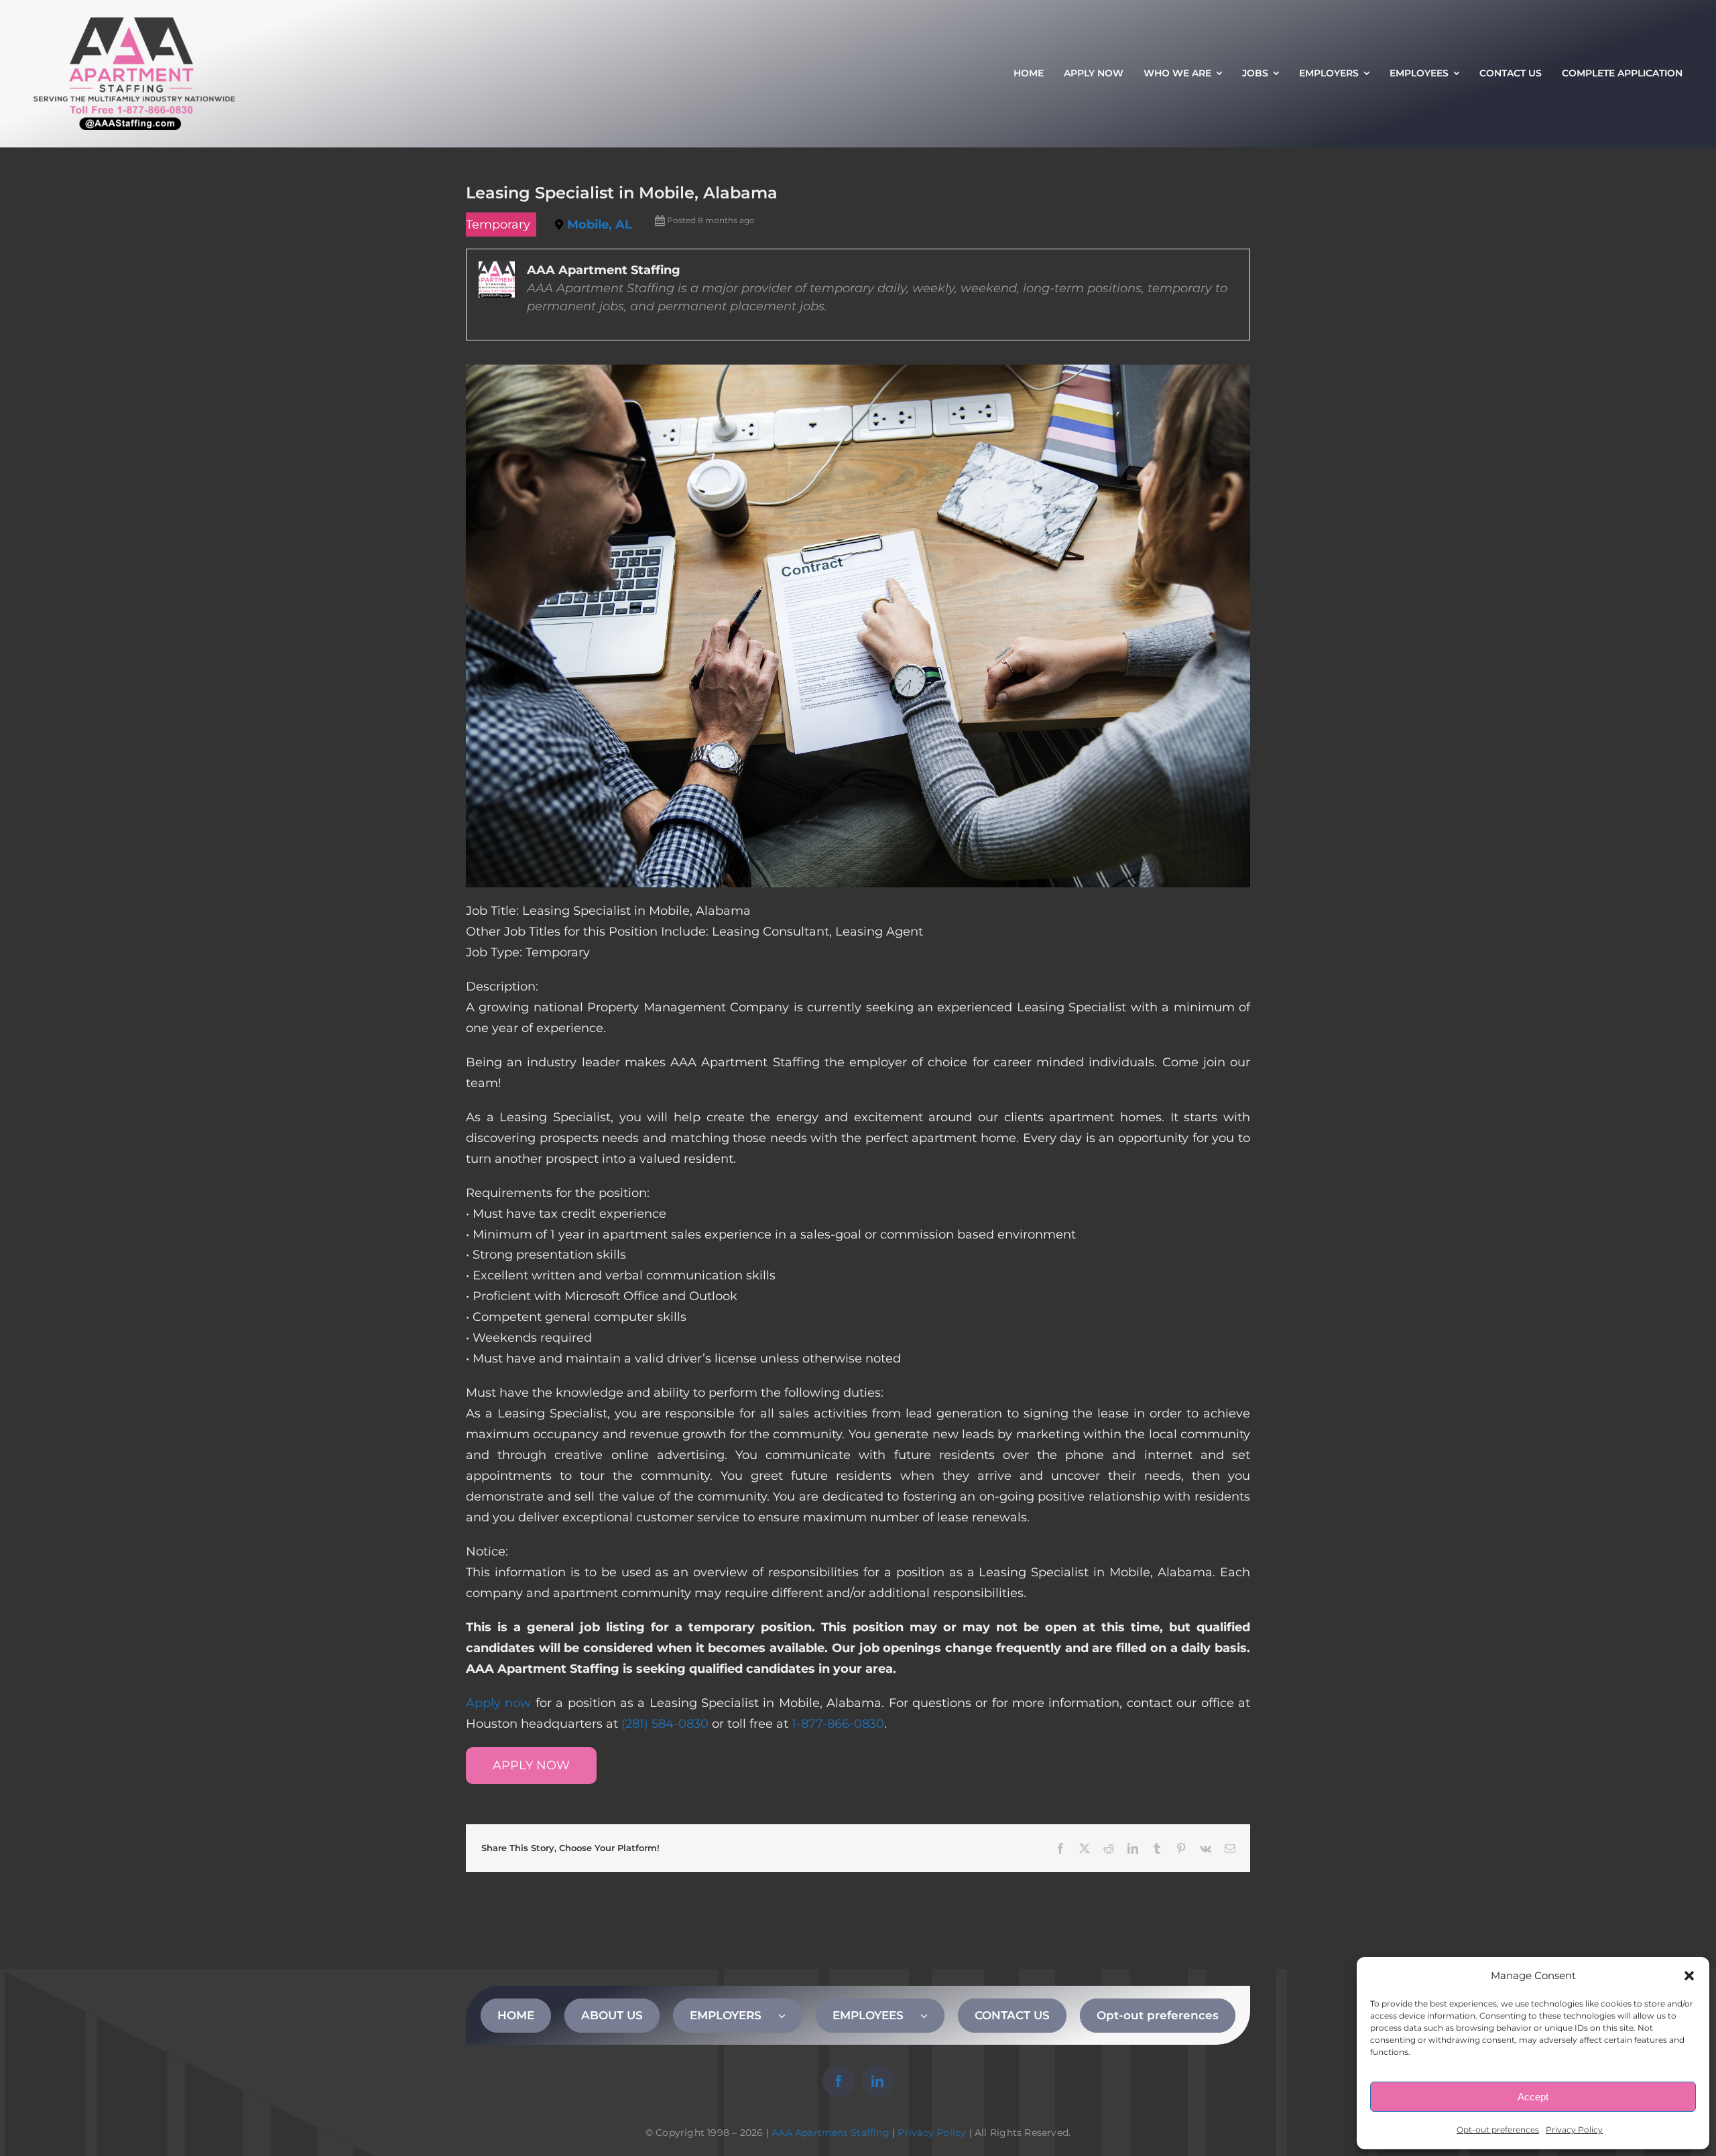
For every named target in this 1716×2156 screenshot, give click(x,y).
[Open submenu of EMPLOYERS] (790, 2015)
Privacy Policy (1574, 2130)
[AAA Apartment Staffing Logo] (134, 23)
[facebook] (839, 2081)
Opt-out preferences (1498, 2130)
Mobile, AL (600, 225)
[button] (1689, 1976)
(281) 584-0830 (665, 1724)
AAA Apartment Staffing (831, 2133)
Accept (1533, 2097)
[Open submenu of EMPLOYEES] (932, 2015)
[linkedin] (877, 2081)
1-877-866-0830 (838, 1724)
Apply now (498, 1703)
